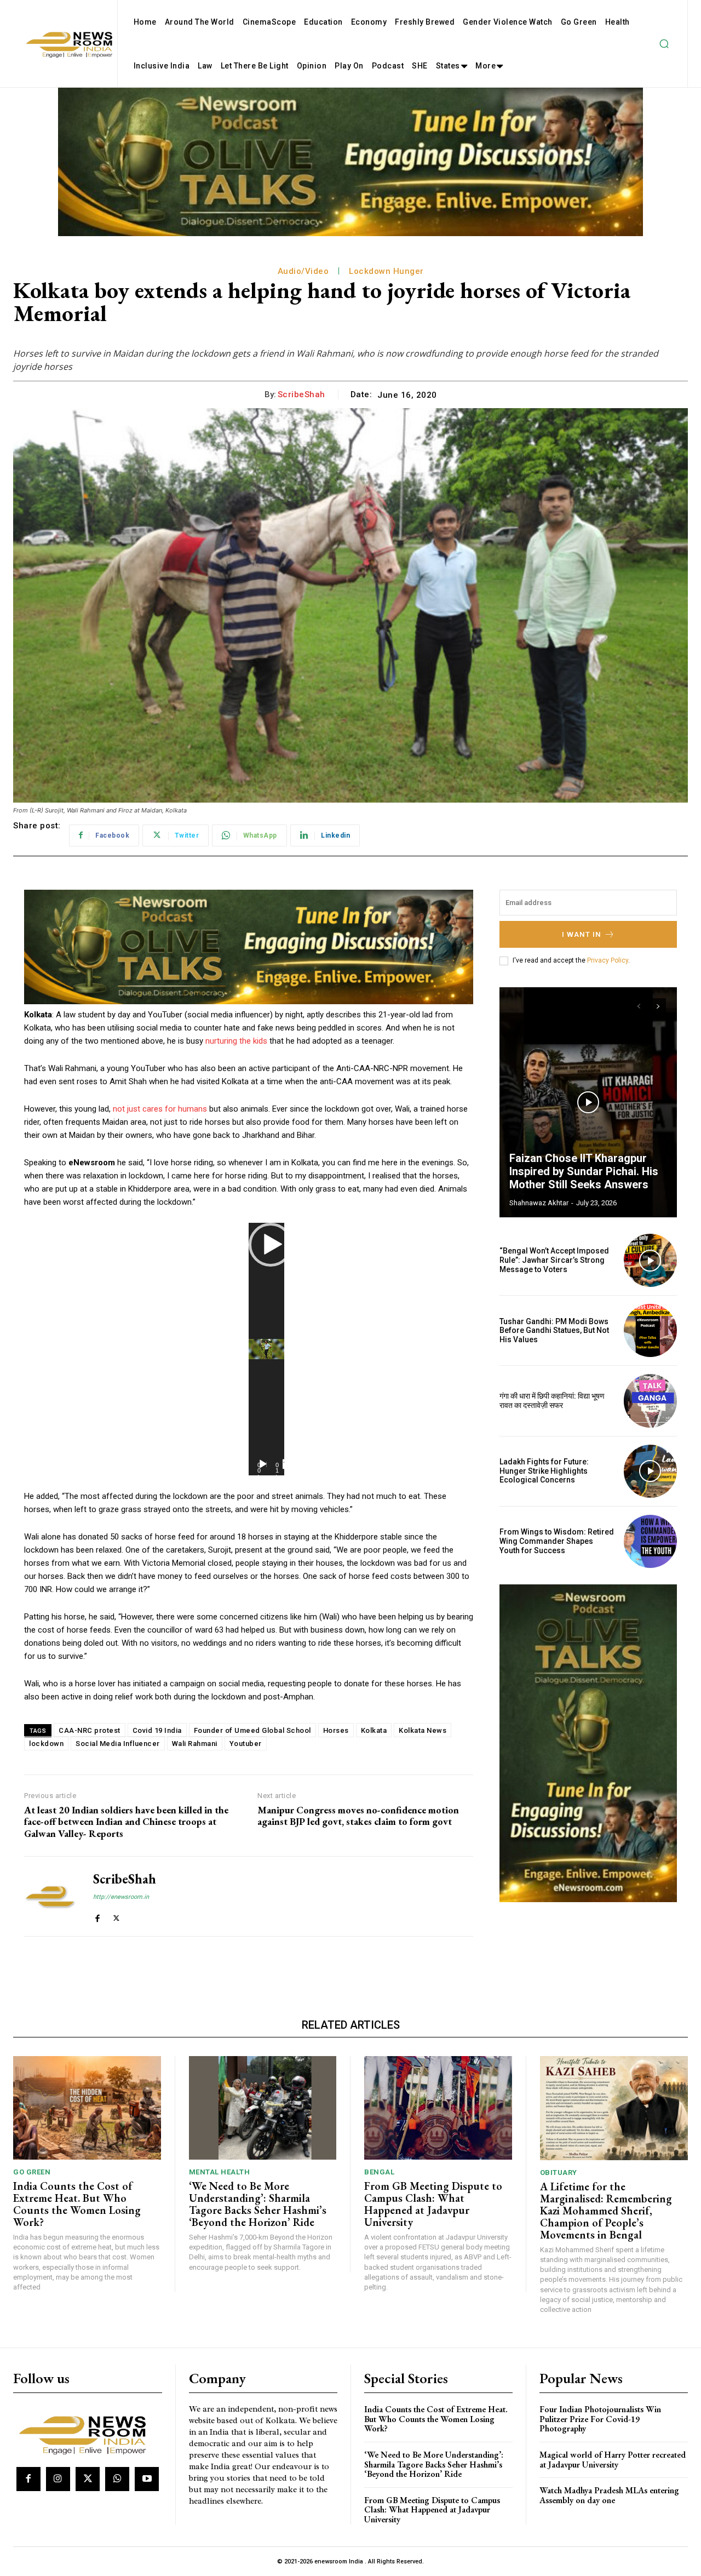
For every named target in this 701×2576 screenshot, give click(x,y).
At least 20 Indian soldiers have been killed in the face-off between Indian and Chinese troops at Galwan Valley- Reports (126, 1822)
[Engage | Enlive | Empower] (86, 2433)
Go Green (32, 2172)
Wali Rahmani (195, 1744)
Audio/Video (303, 271)
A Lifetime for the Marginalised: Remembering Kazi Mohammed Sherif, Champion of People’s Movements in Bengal (606, 2211)
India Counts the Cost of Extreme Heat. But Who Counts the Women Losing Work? (77, 2204)
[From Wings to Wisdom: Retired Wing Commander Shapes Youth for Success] (650, 1541)
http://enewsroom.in (121, 1897)
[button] (664, 44)
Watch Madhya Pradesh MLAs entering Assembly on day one (609, 2495)
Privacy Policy (608, 960)
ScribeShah (301, 394)
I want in (582, 934)
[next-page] (658, 1006)
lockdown (46, 1744)
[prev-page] (638, 1006)
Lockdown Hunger (386, 271)
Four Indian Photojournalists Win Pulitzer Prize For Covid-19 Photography (600, 2419)
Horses (336, 1730)
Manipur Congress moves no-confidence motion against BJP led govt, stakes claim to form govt (358, 1816)
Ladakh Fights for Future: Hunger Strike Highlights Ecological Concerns (544, 1471)
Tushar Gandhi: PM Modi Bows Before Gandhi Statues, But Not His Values (554, 1331)
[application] (266, 1349)
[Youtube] (147, 2479)
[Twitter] (116, 1916)
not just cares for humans (160, 1109)
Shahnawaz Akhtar (539, 1203)
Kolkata (374, 1730)
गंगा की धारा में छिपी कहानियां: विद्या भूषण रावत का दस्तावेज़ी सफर (552, 1401)
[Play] (263, 1464)
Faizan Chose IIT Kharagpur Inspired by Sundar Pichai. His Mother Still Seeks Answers (584, 1171)
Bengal (379, 2172)
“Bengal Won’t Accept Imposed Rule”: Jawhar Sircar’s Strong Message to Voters (554, 1260)
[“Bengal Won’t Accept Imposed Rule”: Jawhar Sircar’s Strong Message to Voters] (650, 1260)
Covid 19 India (157, 1730)
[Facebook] (97, 1916)
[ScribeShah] (50, 1897)
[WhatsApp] (117, 2479)
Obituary (559, 2173)
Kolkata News (423, 1730)
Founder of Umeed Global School (252, 1730)
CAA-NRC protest (90, 1730)
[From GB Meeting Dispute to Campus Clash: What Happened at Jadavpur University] (438, 2108)
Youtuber (246, 1744)
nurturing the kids (236, 1041)
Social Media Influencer (118, 1744)
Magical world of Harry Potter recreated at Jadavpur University (613, 2460)
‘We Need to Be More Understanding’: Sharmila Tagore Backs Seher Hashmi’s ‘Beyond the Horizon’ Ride (258, 2204)
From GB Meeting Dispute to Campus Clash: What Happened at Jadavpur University (433, 2204)
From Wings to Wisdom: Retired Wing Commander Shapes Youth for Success (557, 1541)
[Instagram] (58, 2479)
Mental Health (220, 2172)
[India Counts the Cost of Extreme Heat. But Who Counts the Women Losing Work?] (87, 2108)
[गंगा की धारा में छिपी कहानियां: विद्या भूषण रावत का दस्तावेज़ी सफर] (650, 1401)
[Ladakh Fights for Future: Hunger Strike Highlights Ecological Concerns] (650, 1471)
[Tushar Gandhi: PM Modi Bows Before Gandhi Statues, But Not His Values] (650, 1330)
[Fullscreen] (288, 1464)
